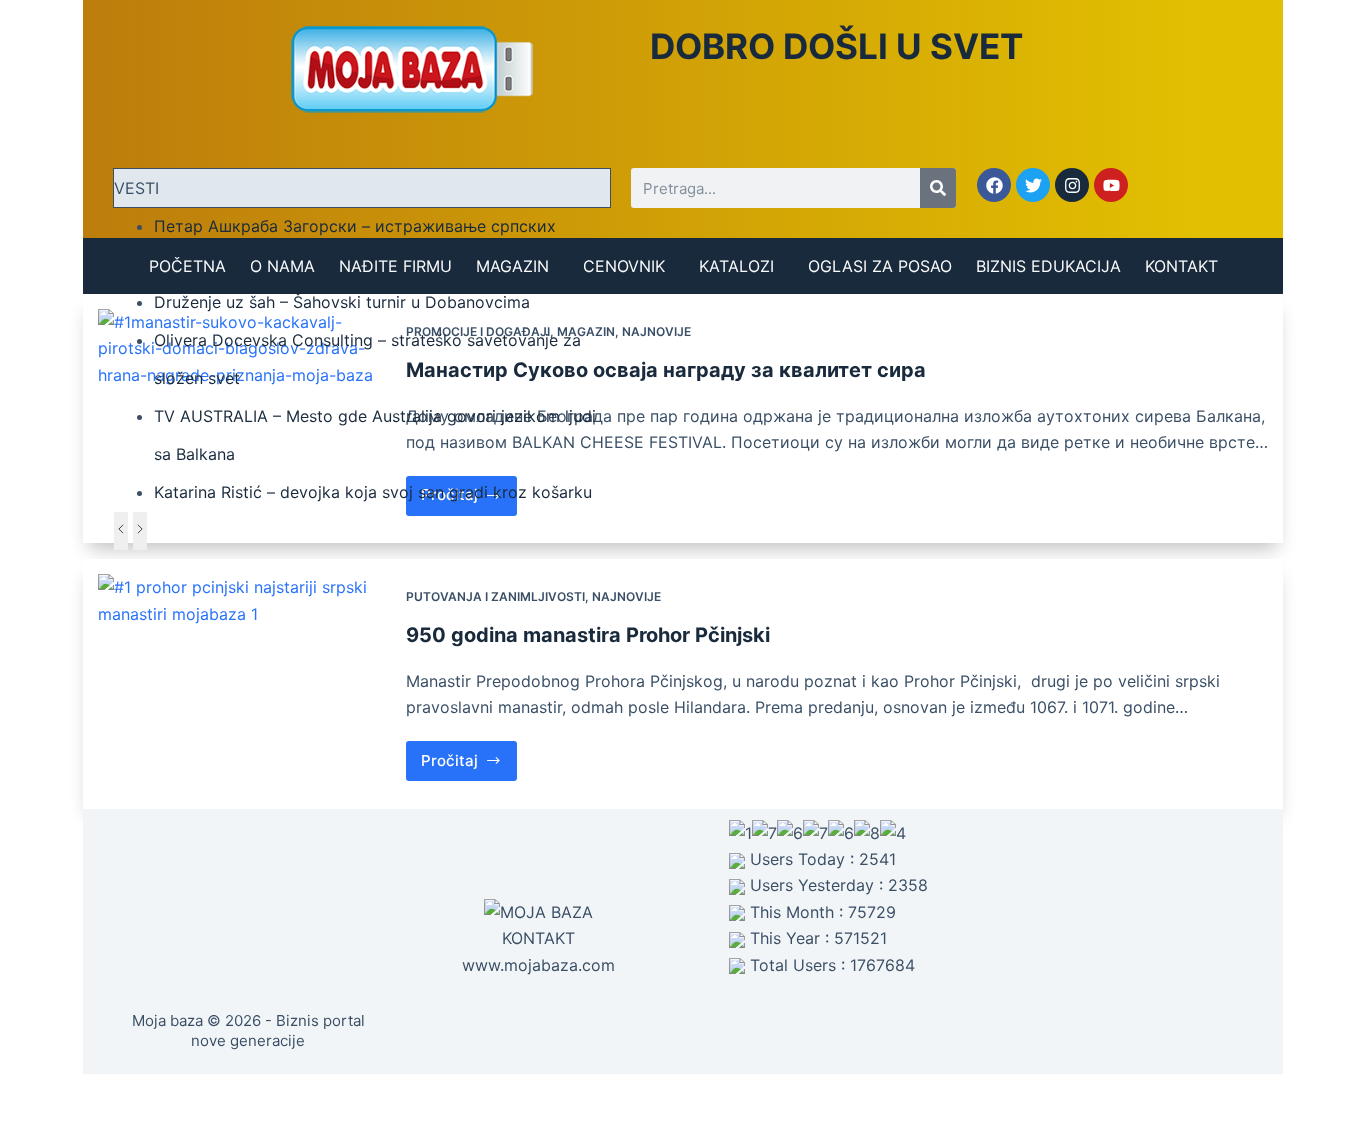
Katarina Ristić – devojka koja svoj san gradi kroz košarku (373, 492)
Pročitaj (469, 755)
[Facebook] (994, 185)
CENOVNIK (624, 266)
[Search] (938, 188)
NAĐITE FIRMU (395, 266)
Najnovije (656, 331)
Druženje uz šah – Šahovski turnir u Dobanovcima (342, 302)
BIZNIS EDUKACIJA (1048, 266)
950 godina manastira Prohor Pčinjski (588, 635)
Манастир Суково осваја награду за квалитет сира (666, 370)
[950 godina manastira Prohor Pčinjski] (244, 683)
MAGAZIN (512, 266)
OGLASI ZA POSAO (880, 266)
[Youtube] (1111, 185)
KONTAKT (1181, 266)
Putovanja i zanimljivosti (495, 596)
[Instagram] (1072, 185)
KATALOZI (736, 266)
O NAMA (282, 266)
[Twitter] (1033, 185)
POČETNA (187, 266)
